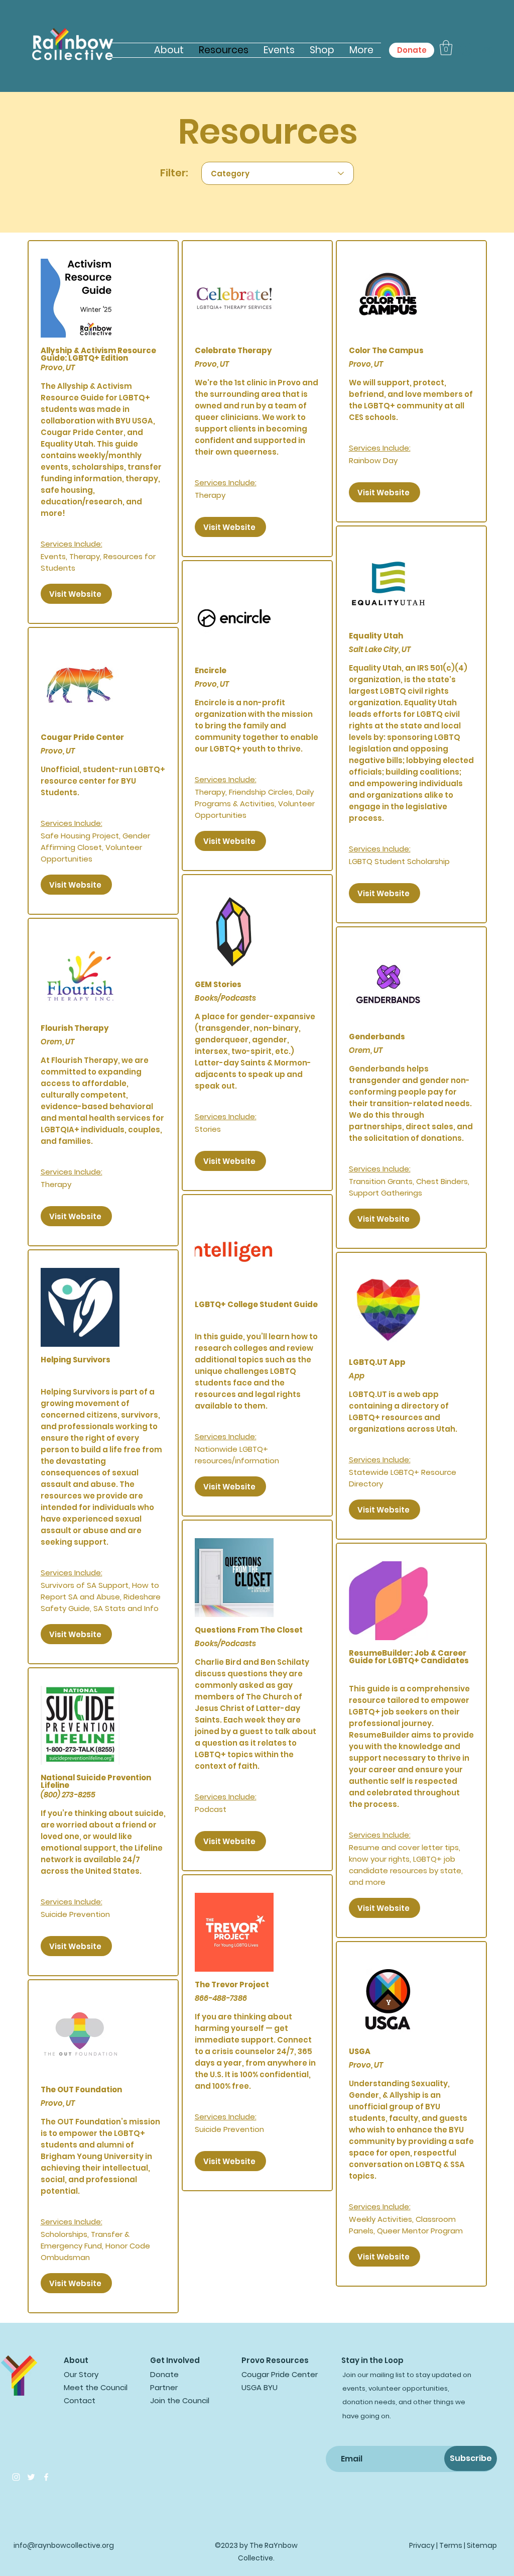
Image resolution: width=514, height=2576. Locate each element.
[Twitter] (31, 2477)
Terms (451, 2545)
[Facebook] (46, 2477)
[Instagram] (16, 2477)
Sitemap (482, 2545)
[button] (446, 48)
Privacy (422, 2545)
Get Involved (175, 2360)
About (76, 2360)
